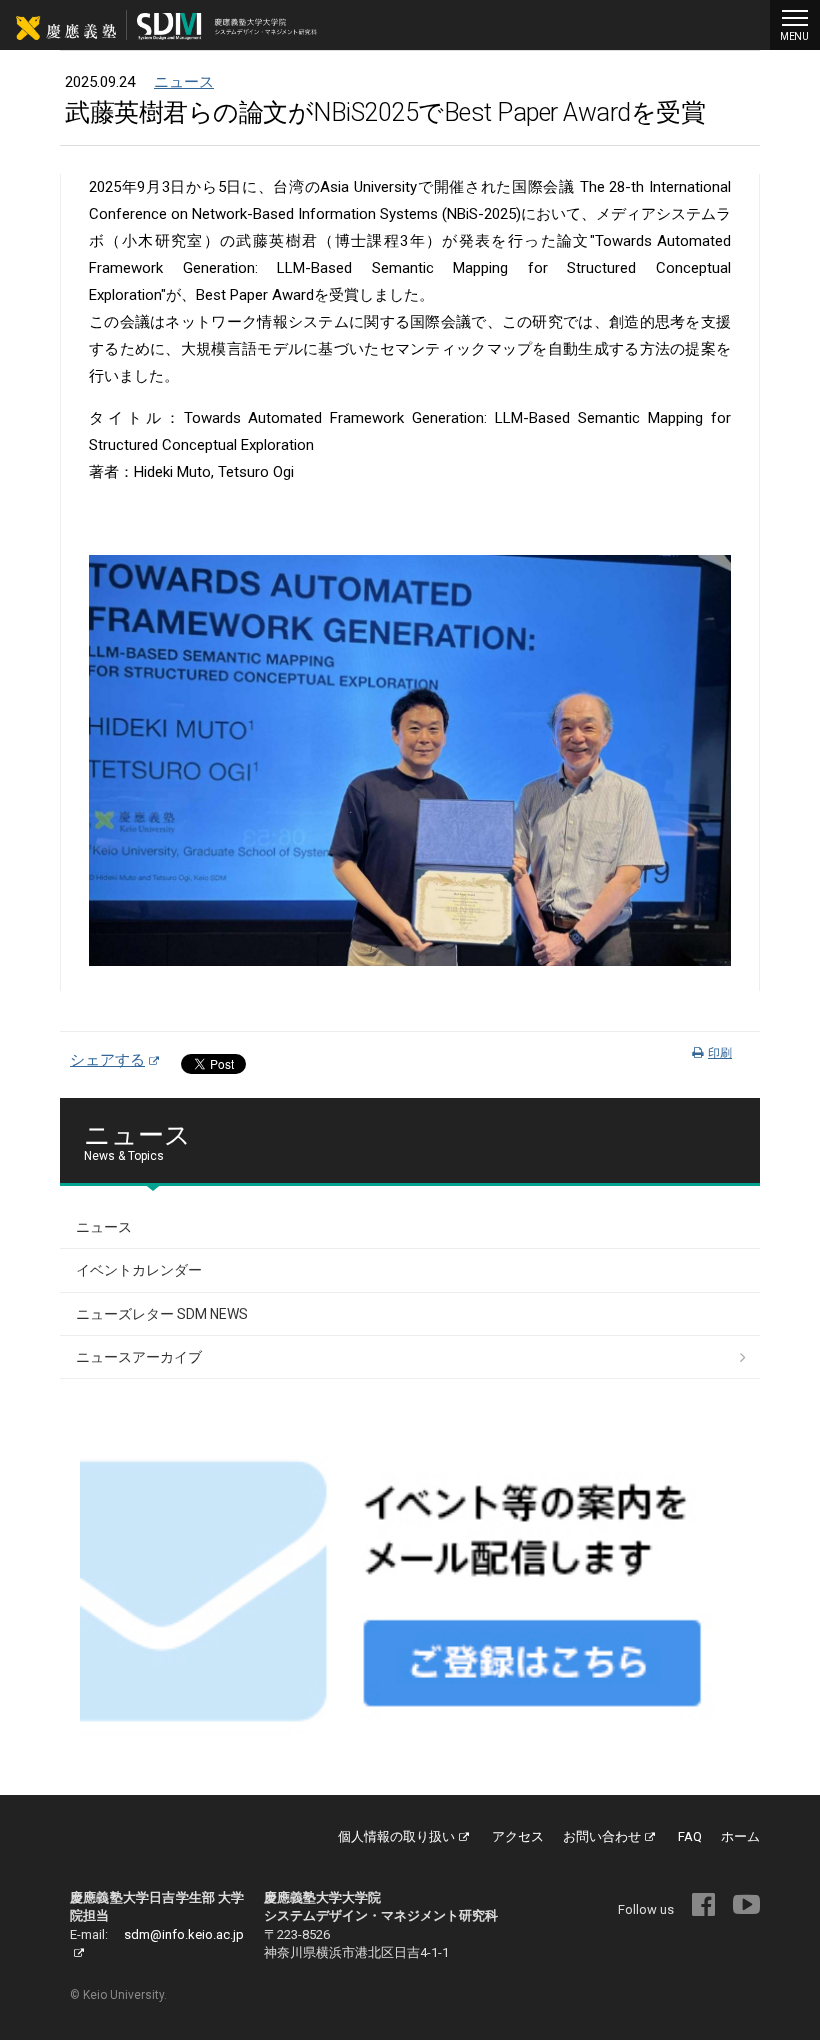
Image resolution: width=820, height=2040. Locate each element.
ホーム (740, 1836)
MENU (794, 36)
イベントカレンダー (139, 1270)
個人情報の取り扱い (396, 1836)
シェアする (107, 1060)
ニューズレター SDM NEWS (162, 1314)
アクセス (518, 1836)
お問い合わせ (602, 1836)
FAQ (690, 1836)
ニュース (184, 82)
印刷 (720, 1053)
